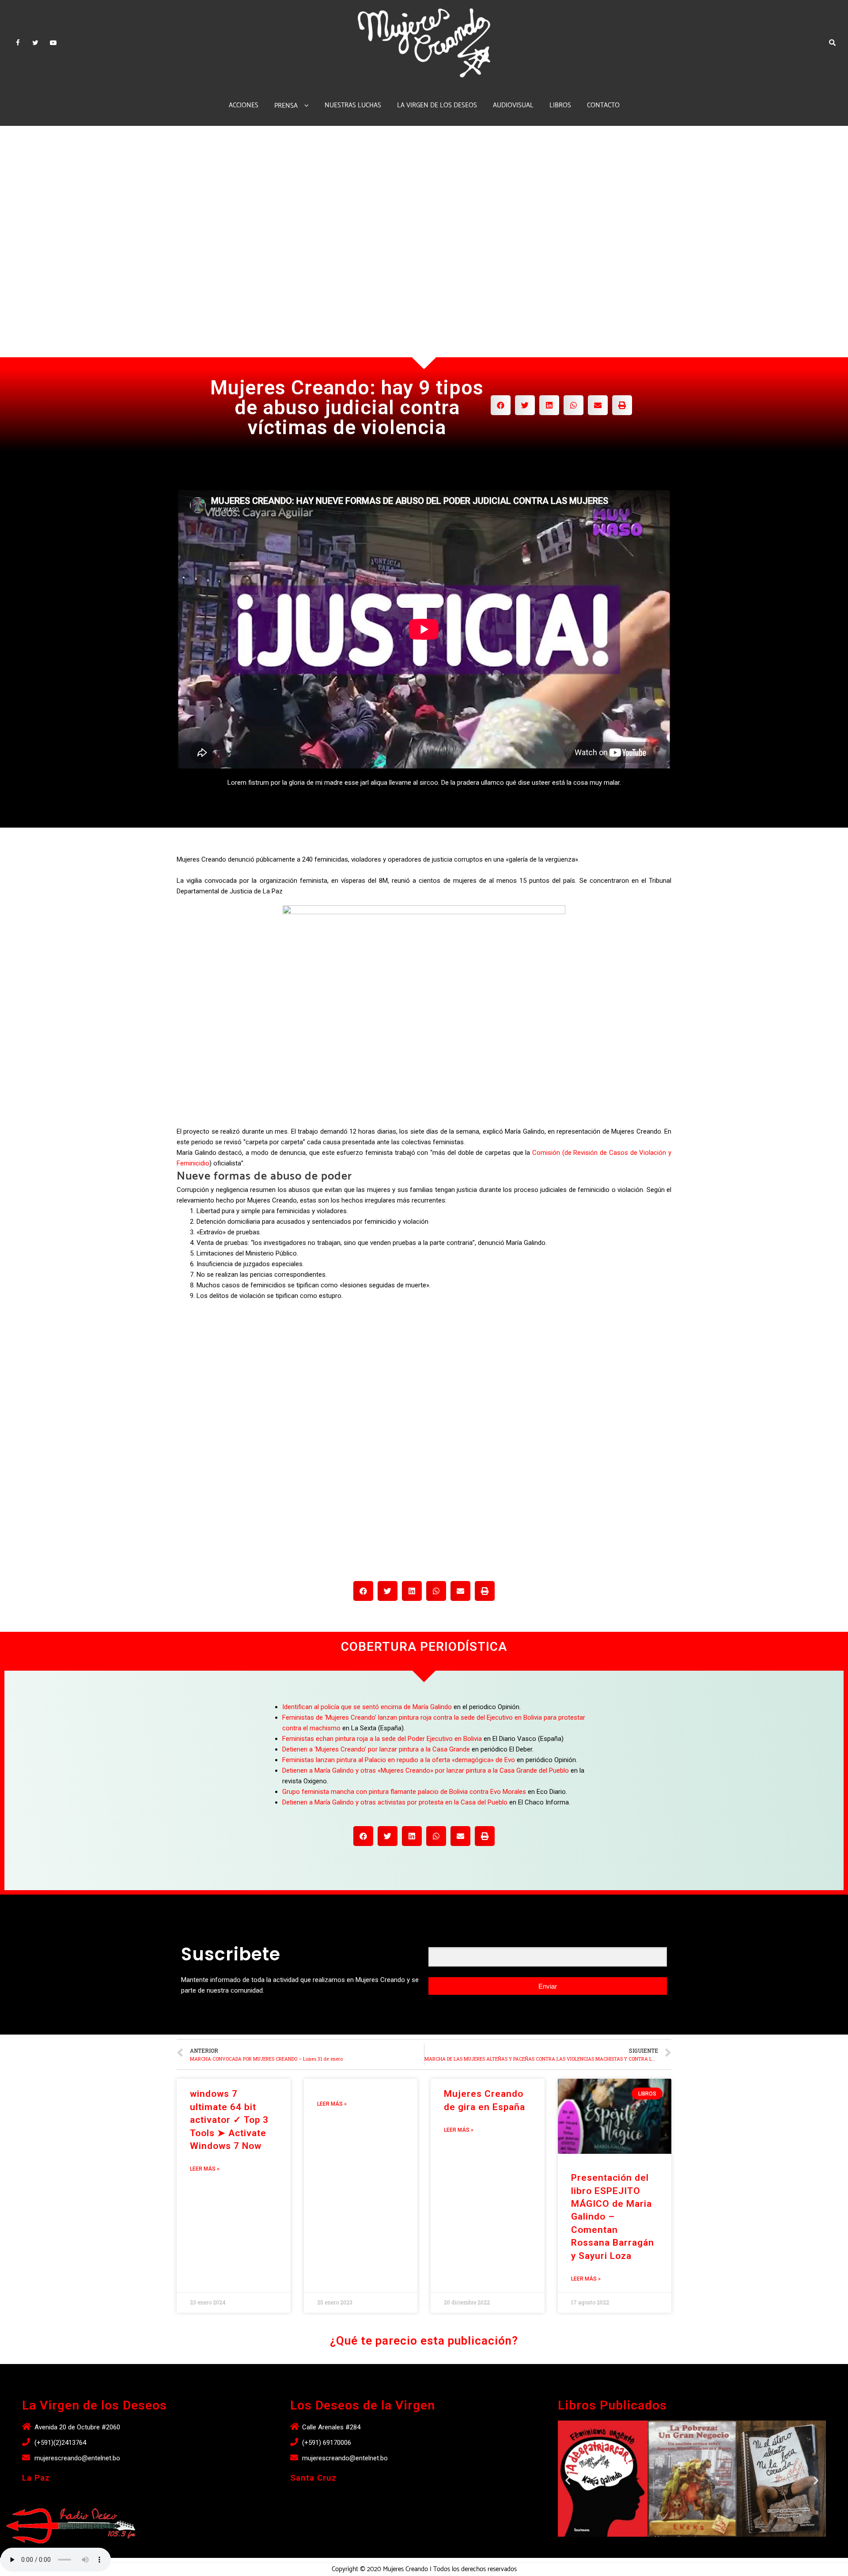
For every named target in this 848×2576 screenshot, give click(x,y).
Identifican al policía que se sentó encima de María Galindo (367, 1707)
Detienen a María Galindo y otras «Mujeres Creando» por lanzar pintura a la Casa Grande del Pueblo (426, 1770)
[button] (684, 2546)
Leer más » (205, 2169)
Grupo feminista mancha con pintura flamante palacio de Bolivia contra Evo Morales (404, 1792)
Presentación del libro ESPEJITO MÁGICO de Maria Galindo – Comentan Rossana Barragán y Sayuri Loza (613, 2217)
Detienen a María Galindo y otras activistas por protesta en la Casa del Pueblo (395, 1802)
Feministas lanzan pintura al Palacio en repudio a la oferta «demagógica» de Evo (399, 1760)
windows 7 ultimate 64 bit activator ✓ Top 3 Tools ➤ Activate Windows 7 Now (229, 2120)
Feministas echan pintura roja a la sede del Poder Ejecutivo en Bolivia (382, 1739)
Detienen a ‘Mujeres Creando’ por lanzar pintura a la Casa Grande (376, 1749)
